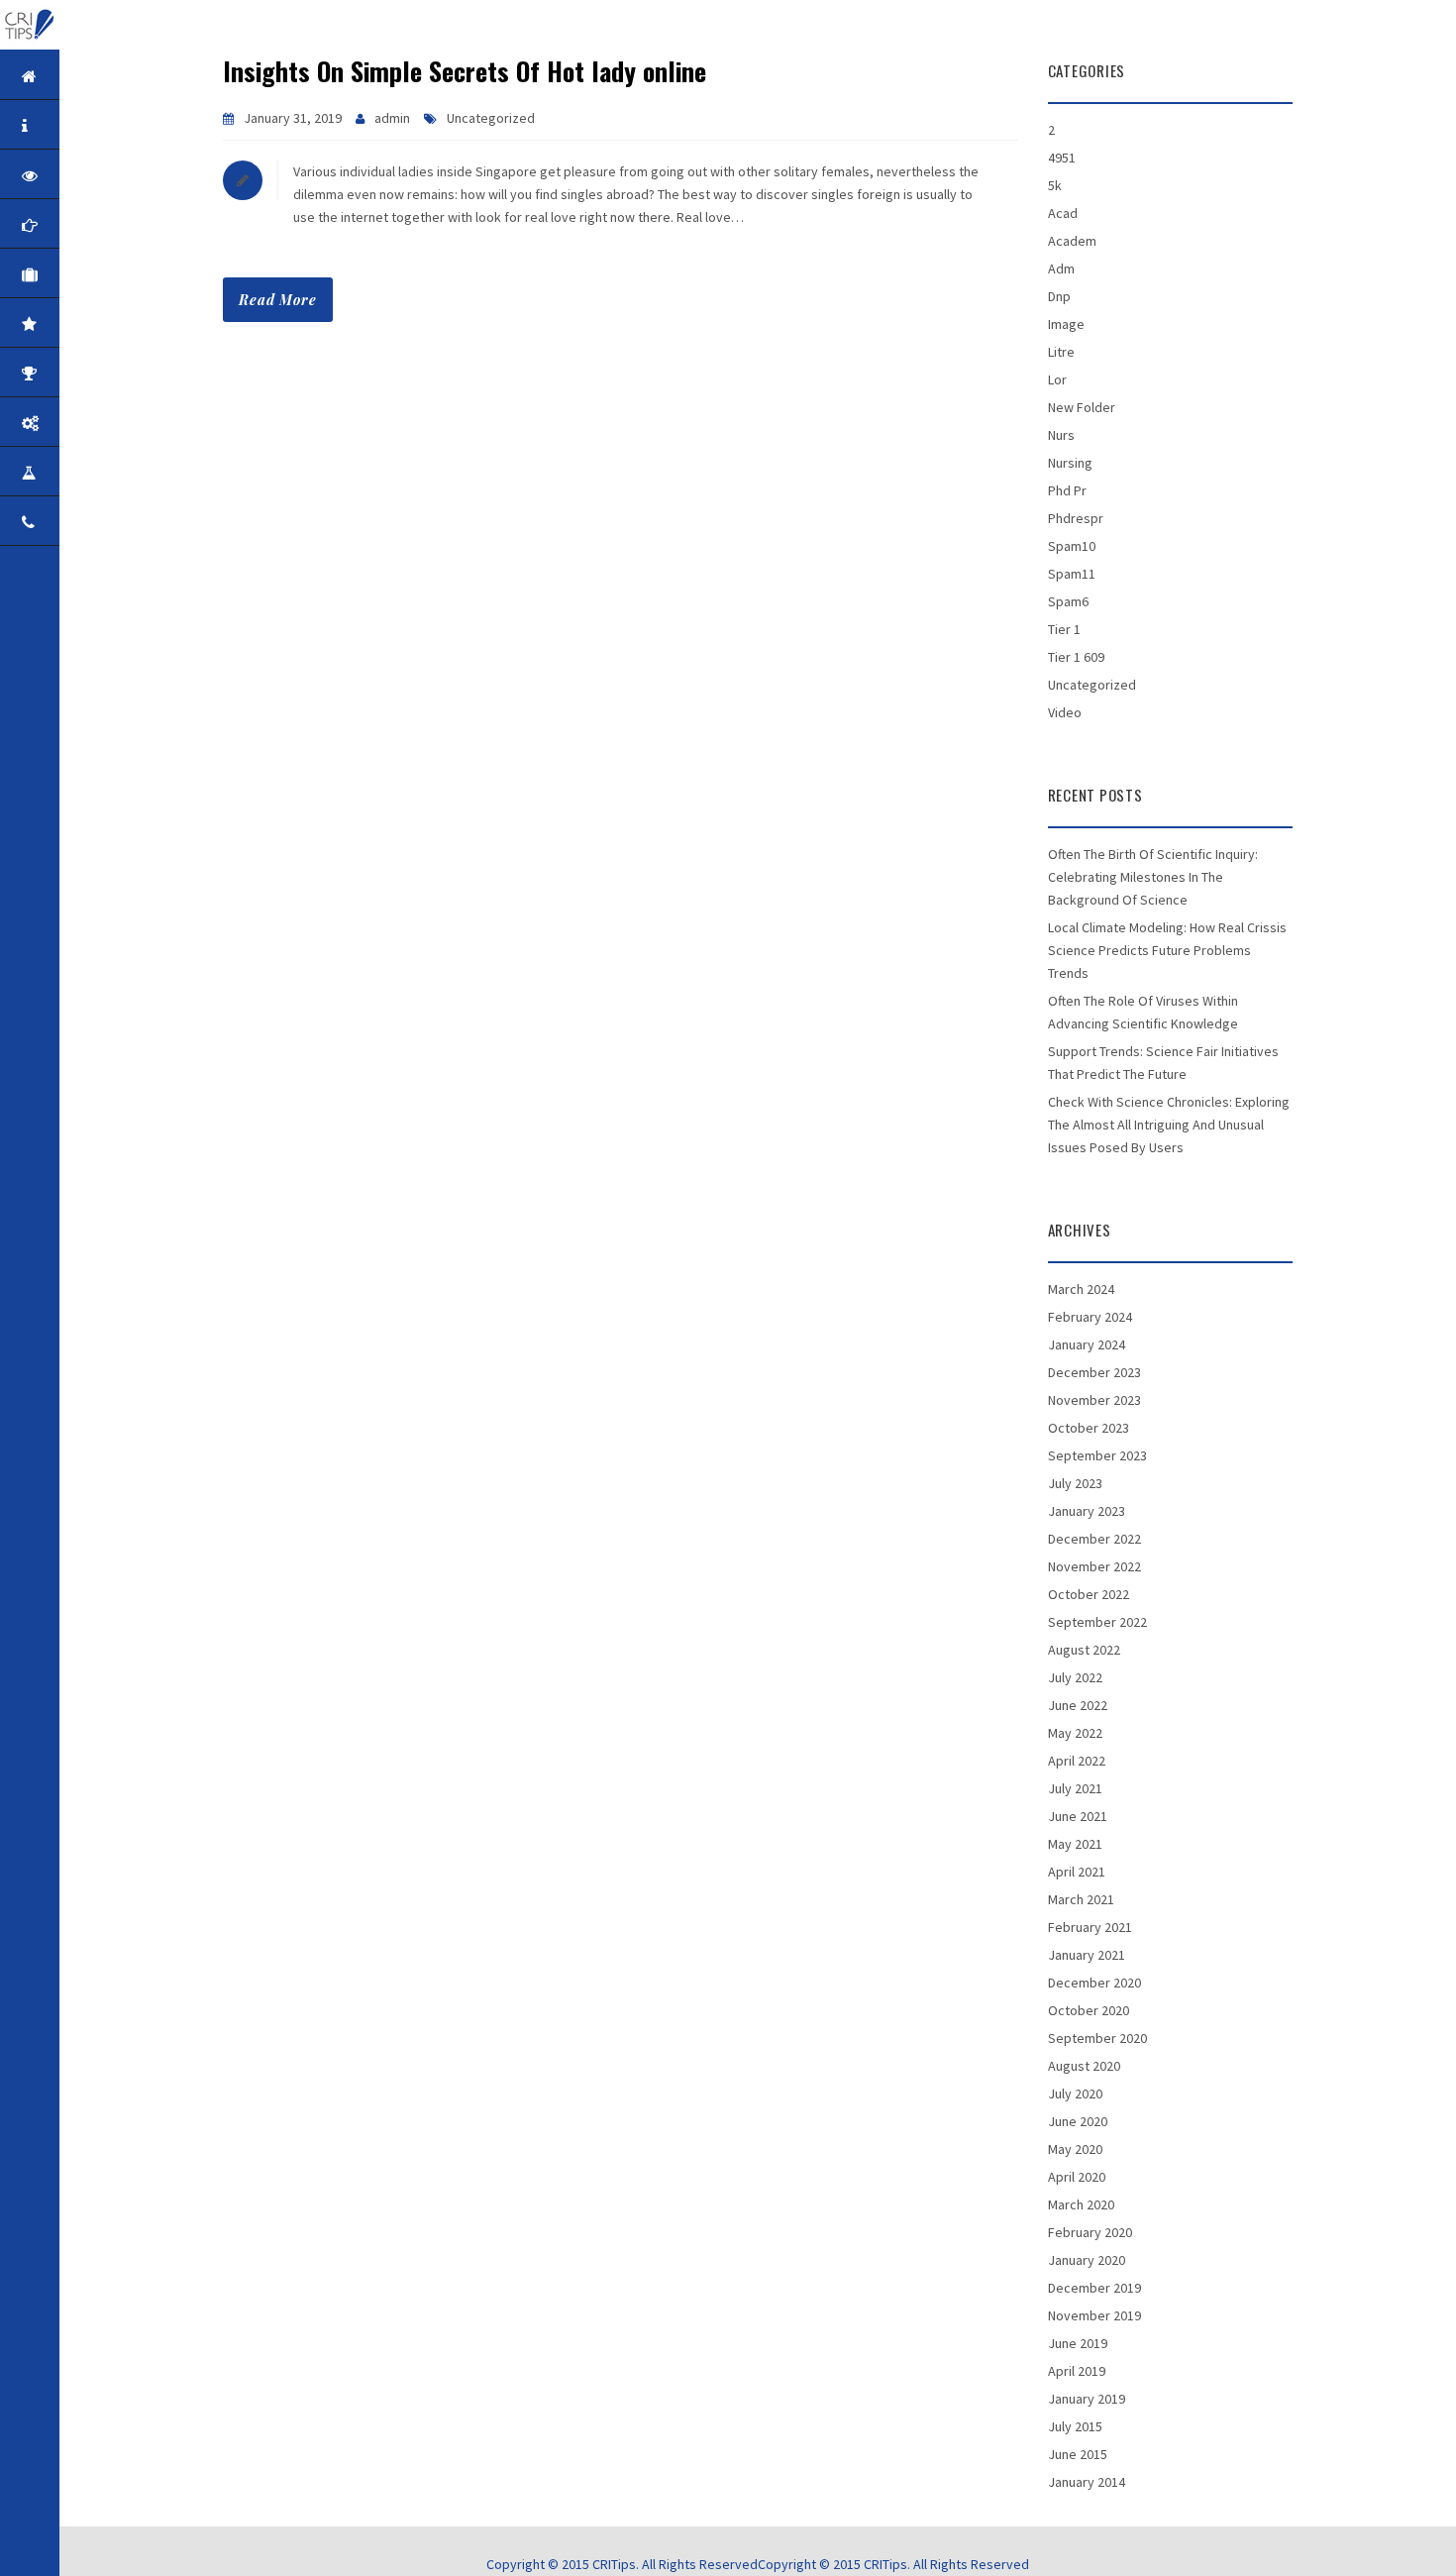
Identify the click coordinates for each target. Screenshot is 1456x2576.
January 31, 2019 (293, 118)
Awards (91, 373)
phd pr (1067, 490)
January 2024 (1087, 1344)
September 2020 (1097, 2038)
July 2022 (1075, 1677)
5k (1055, 185)
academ (1072, 241)
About (91, 125)
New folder (1082, 407)
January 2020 (1087, 2260)
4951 (1062, 158)
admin (392, 118)
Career (91, 472)
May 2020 (1075, 2149)
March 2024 (1081, 1289)
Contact (91, 522)
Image (1066, 324)
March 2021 (1081, 1899)
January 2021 (1087, 1955)
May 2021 (1075, 1844)
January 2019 (1087, 2399)
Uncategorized (491, 118)
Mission (91, 224)
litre (1061, 352)
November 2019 (1094, 2315)
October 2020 (1089, 2010)
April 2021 (1077, 1872)
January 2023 (1087, 1511)
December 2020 (1094, 1983)
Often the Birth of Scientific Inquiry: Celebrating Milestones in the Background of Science (1153, 877)
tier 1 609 (1076, 657)
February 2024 (1090, 1317)
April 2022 (1077, 1761)
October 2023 (1089, 1428)
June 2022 (1078, 1705)
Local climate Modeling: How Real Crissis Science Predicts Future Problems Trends (1167, 950)
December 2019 (1094, 2288)
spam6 (1068, 601)
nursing (1070, 463)
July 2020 (1075, 2093)
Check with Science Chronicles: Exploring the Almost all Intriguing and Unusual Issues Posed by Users (1169, 1125)
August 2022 (1084, 1650)
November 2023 (1094, 1400)
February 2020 (1090, 2232)
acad (1063, 213)
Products (91, 423)
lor (1057, 379)
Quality (91, 323)
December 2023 (1094, 1372)
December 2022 (1094, 1539)
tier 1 (1064, 629)
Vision (91, 175)
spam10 (1072, 546)
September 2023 (1097, 1455)
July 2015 (1075, 2426)
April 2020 (1077, 2177)
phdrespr (1076, 518)
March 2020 (1081, 2204)
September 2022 (1097, 1622)
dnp (1059, 296)
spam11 (1072, 574)
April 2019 (1077, 2371)
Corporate (91, 274)
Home (91, 76)
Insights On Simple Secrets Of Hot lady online (465, 71)
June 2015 (1078, 2454)
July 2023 (1075, 1483)
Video (1065, 712)
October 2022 (1089, 1594)
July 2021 (1075, 1788)
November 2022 (1094, 1566)
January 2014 (1087, 2482)
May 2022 (1075, 1733)
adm (1061, 268)
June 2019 (1078, 2343)
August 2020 (1084, 2066)
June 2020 (1078, 2121)
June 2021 (1078, 1816)
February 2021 (1090, 1927)
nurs (1061, 435)
